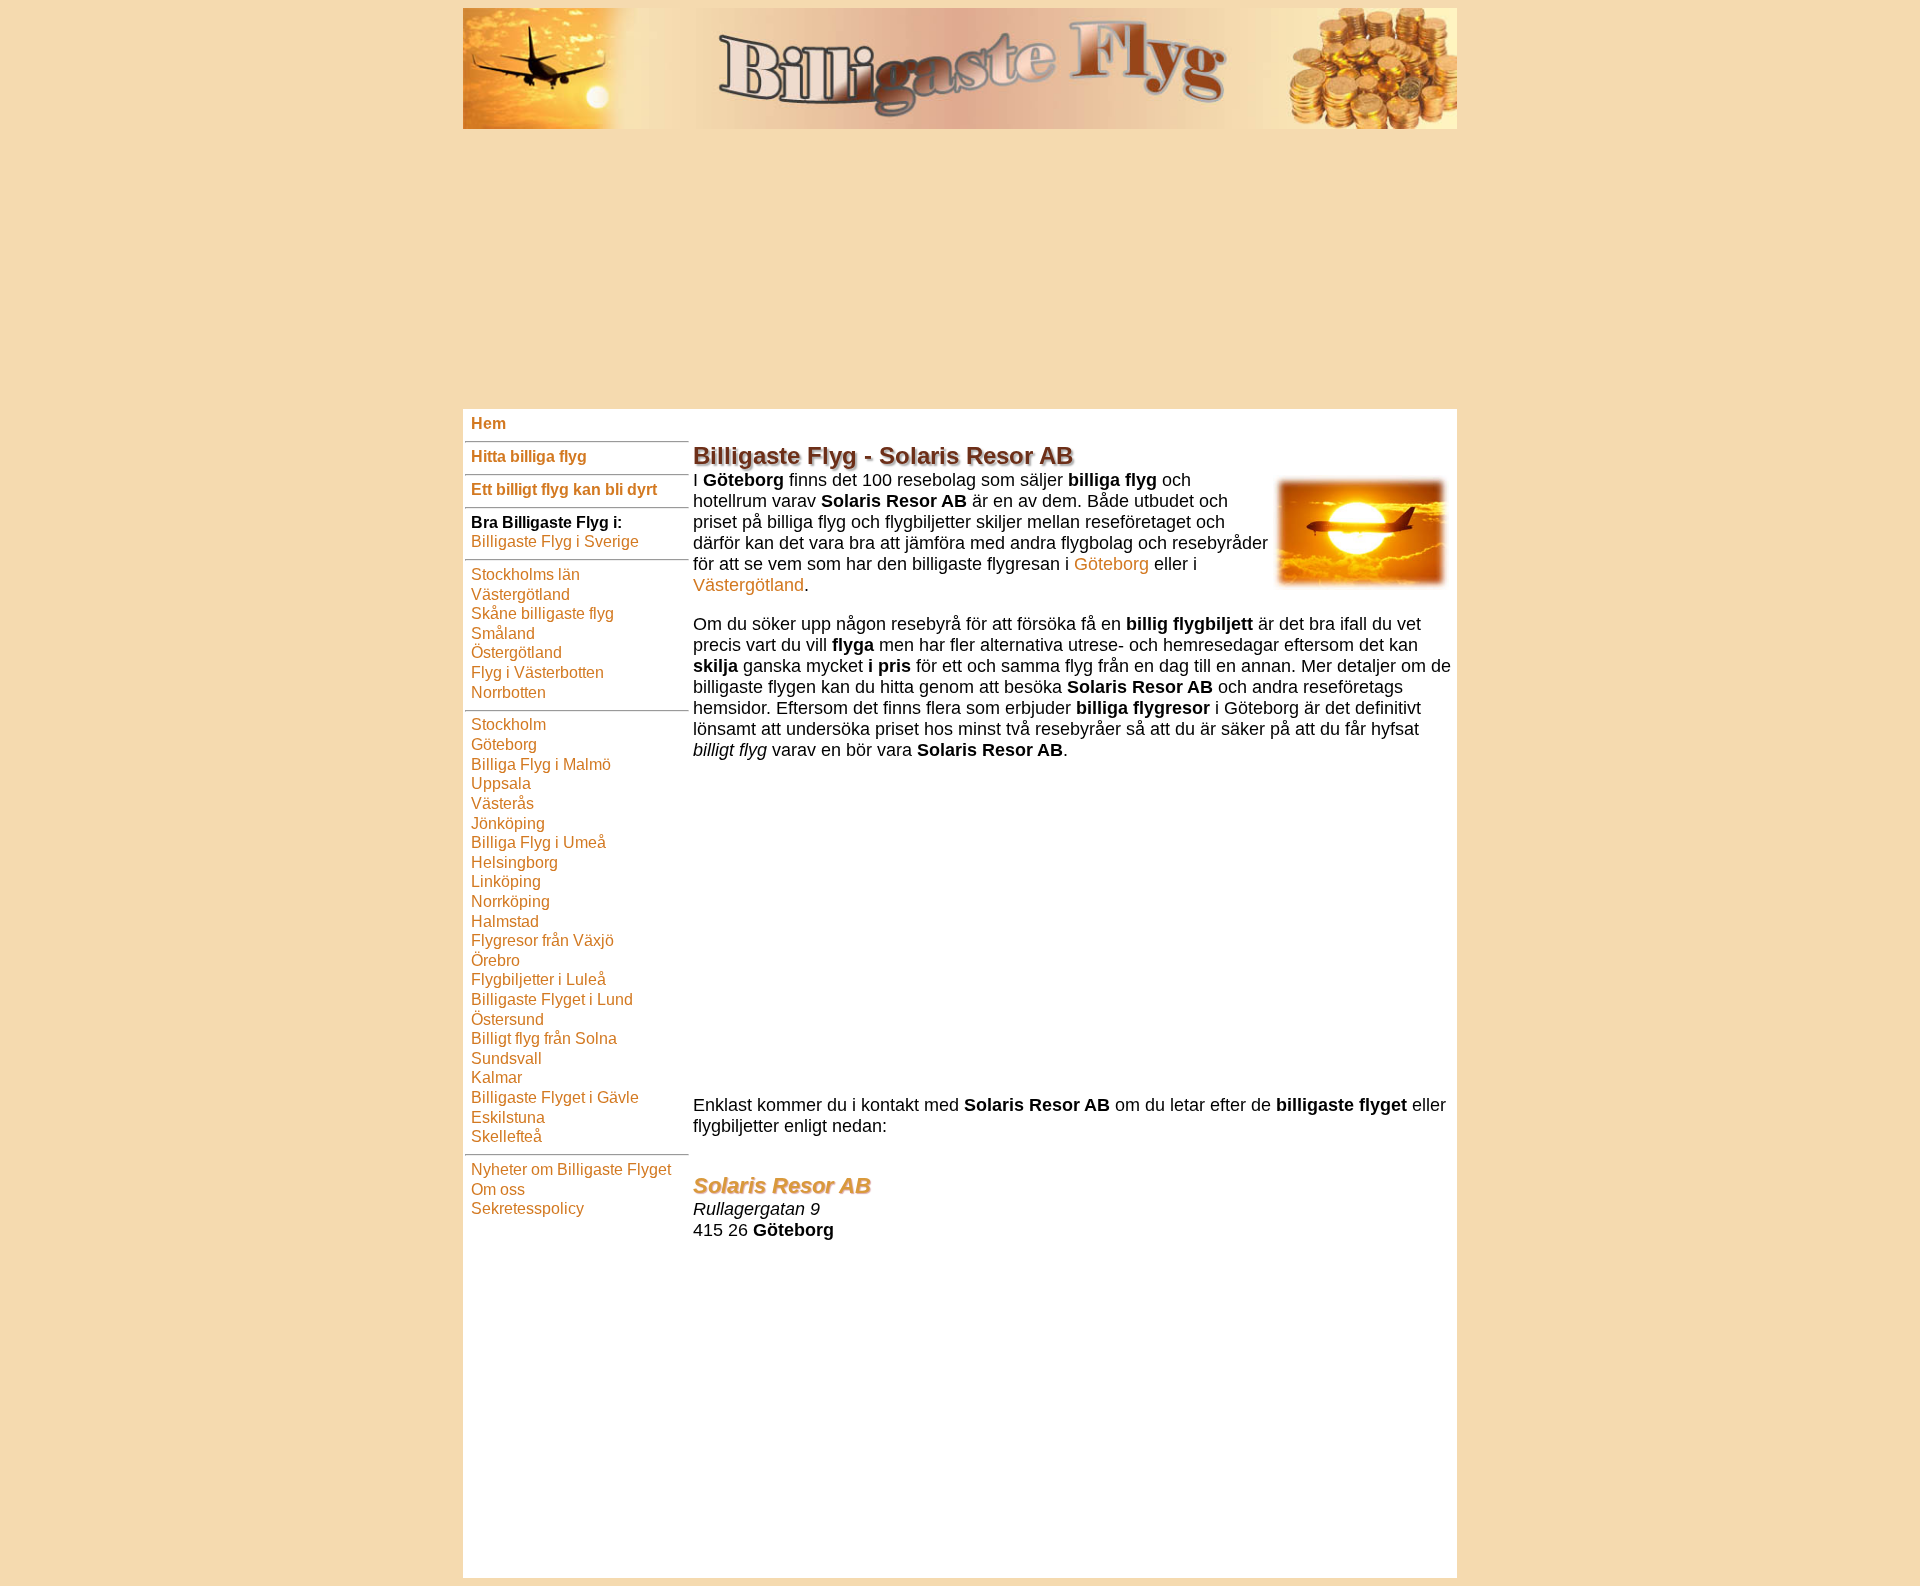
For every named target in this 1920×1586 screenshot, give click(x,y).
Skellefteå (506, 1136)
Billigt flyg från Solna (544, 1038)
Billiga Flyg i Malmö (541, 764)
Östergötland (516, 652)
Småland (503, 633)
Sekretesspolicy (527, 1208)
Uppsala (501, 783)
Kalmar (496, 1077)
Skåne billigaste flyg (542, 613)
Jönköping (508, 823)
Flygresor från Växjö (542, 940)
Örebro (495, 960)
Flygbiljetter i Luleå (538, 979)
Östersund (507, 1019)
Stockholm (508, 724)
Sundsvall (506, 1058)
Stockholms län (525, 574)
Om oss (498, 1189)
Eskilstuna (508, 1117)
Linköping (506, 881)
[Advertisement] (960, 269)
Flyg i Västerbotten (537, 672)
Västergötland (520, 594)
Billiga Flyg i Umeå (538, 842)
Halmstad (505, 921)
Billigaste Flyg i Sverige (555, 541)
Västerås (502, 803)
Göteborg (504, 744)
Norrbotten (508, 692)
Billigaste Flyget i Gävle (555, 1097)
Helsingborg (514, 862)
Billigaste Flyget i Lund (552, 999)
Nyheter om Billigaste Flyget (571, 1169)
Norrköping (510, 901)
